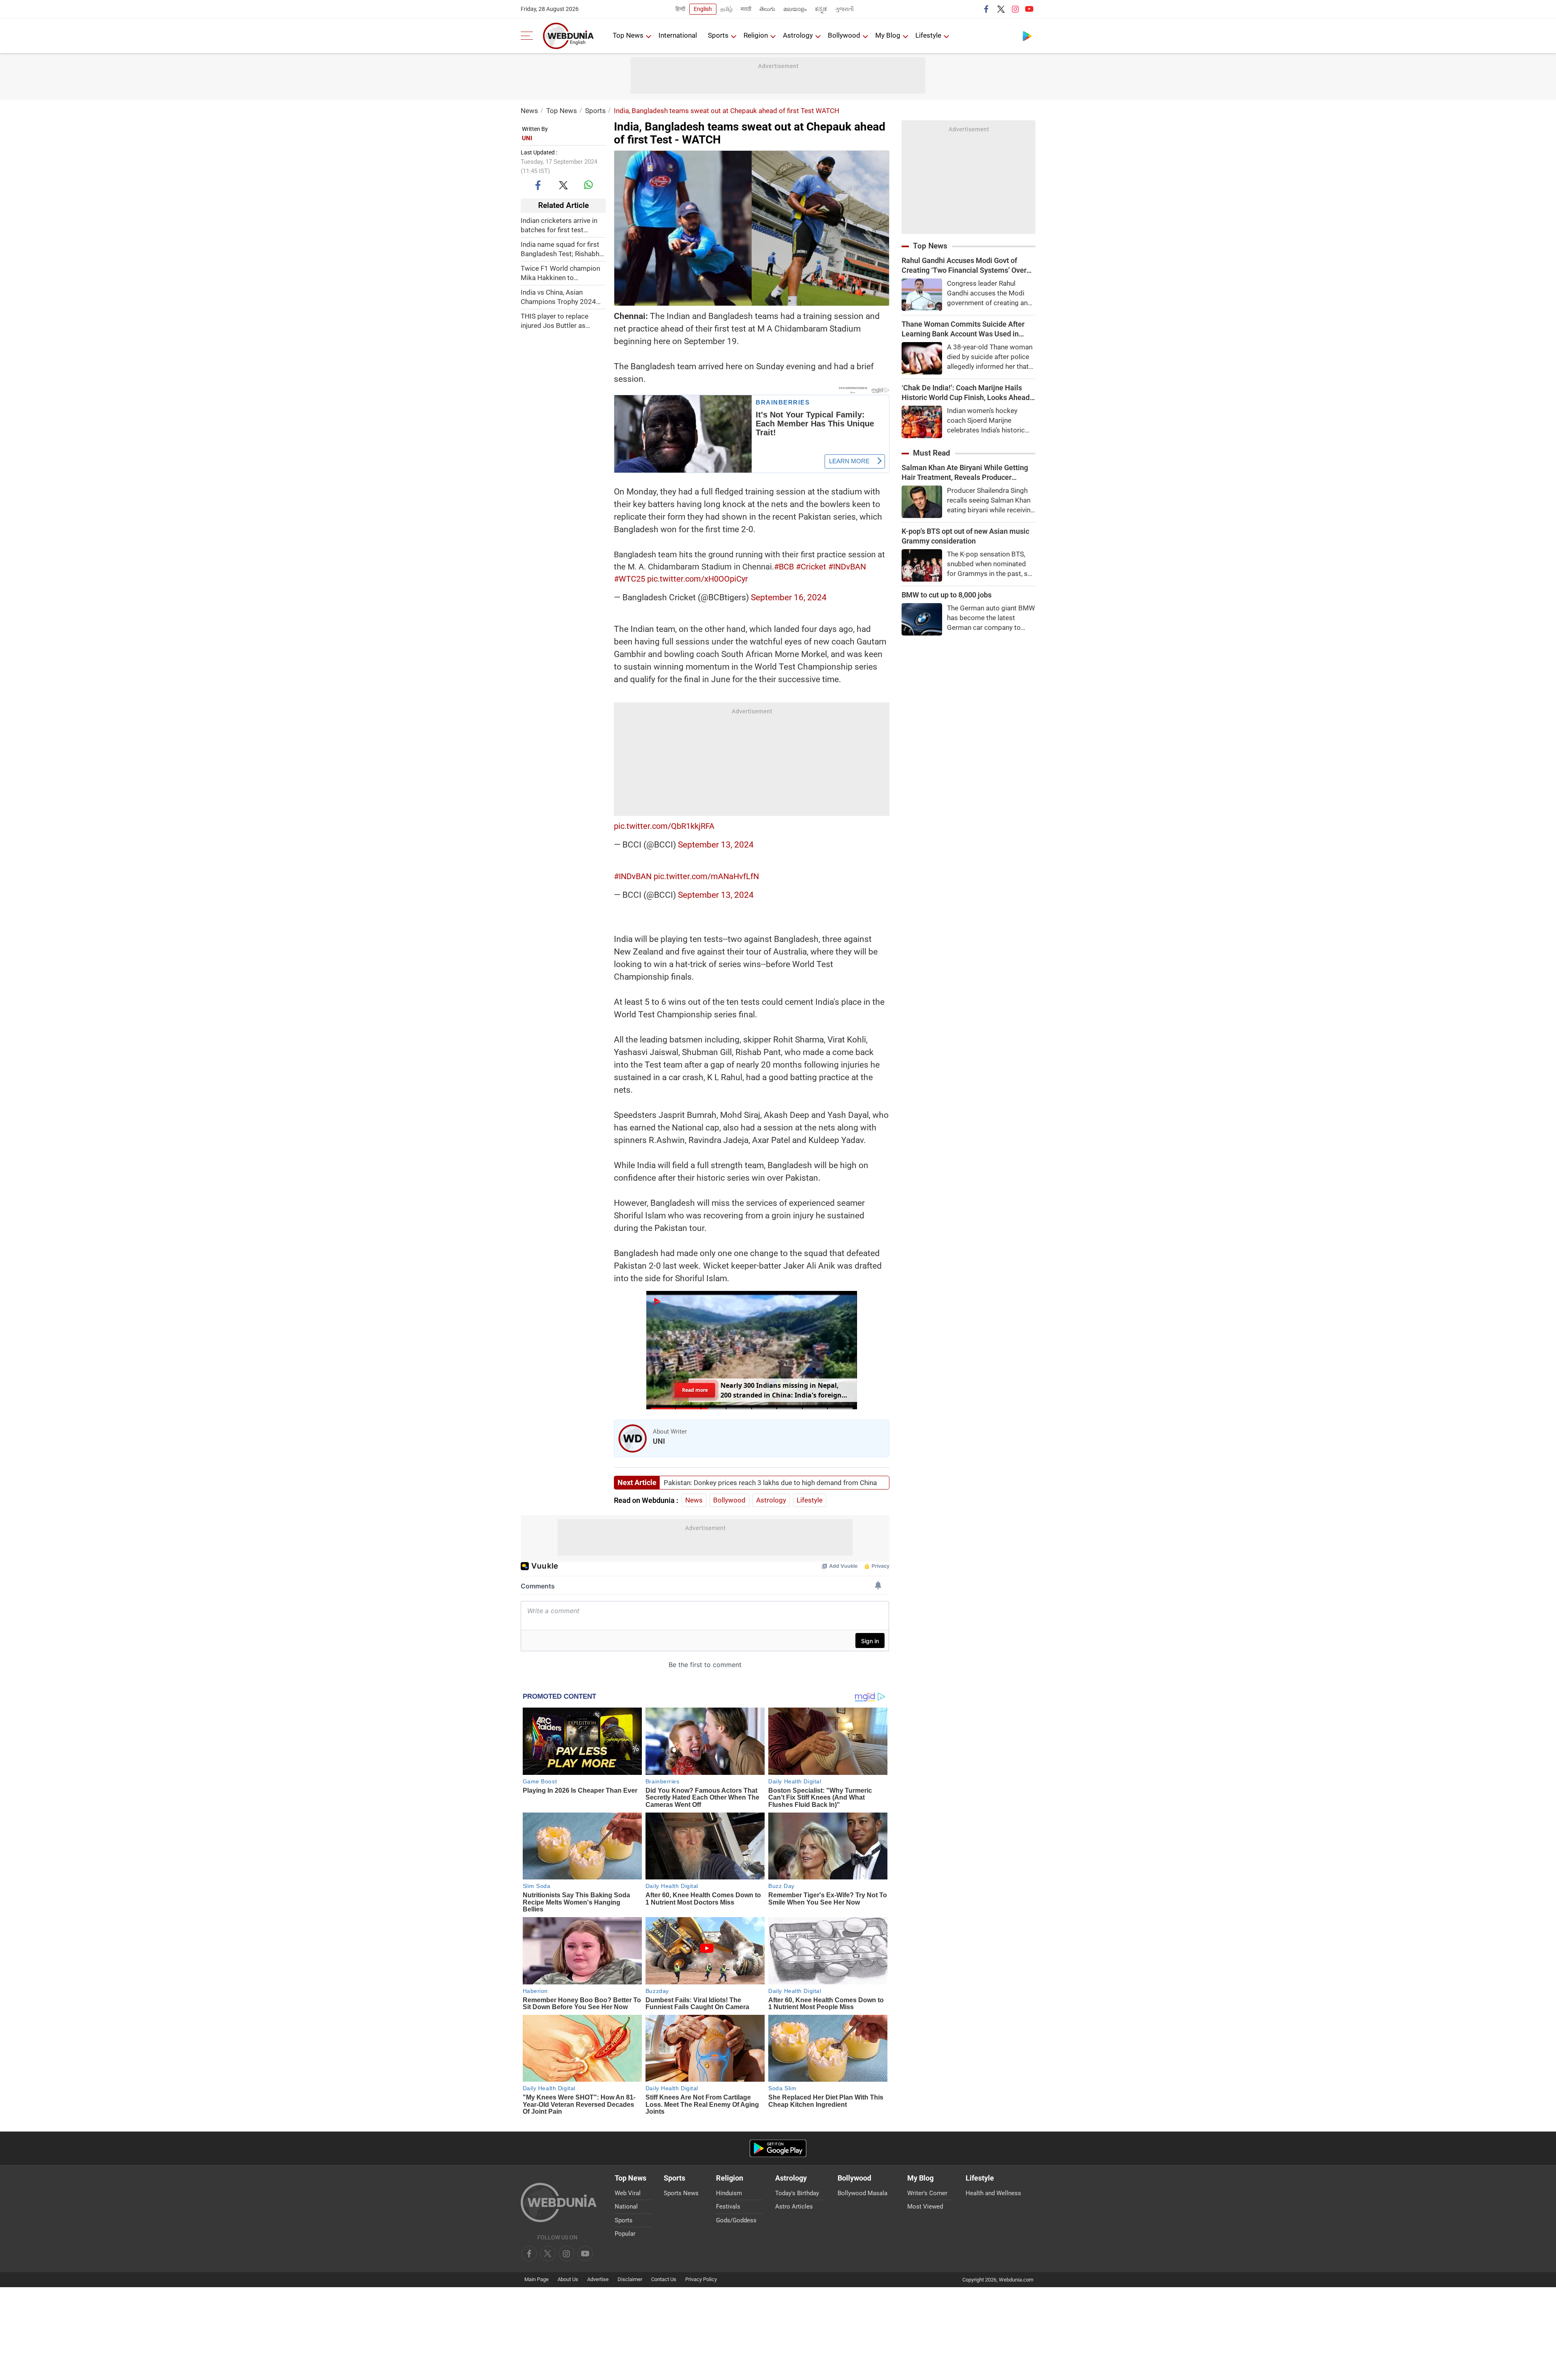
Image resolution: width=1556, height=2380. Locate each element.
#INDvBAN (847, 567)
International (678, 35)
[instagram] (1015, 9)
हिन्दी (680, 9)
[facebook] (987, 9)
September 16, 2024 (789, 597)
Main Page (536, 2279)
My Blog (888, 35)
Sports (718, 35)
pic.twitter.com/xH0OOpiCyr (698, 579)
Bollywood (844, 35)
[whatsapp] (588, 185)
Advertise (598, 2279)
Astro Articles (794, 2207)
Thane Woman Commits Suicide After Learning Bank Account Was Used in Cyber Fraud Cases (963, 329)
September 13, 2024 (716, 845)
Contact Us (664, 2279)
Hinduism (729, 2193)
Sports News (681, 2193)
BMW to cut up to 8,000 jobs (947, 595)
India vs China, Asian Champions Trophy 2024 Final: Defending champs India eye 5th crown (558, 297)
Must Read (932, 453)
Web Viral (628, 2193)
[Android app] (778, 2148)
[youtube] (1029, 9)
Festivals (728, 2207)
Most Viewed (925, 2207)
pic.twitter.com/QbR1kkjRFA (664, 826)
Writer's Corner (927, 2193)
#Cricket (811, 567)
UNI (527, 138)
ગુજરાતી (844, 9)
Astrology (798, 35)
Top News (628, 35)
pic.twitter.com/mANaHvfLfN (706, 876)
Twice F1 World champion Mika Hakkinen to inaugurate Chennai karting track (561, 273)
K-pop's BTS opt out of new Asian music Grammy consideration (965, 536)
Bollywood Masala (862, 2193)
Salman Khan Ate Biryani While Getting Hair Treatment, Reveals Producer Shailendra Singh (965, 473)
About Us (568, 2279)
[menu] (529, 36)
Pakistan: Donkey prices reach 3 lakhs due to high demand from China (770, 1483)
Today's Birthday (797, 2193)
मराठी (746, 9)
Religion (756, 35)
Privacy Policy (701, 2279)
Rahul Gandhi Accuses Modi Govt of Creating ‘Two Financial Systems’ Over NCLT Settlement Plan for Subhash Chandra (964, 266)
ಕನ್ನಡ (821, 9)
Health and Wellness (993, 2193)
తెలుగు (767, 9)
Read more (695, 1390)
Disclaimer (630, 2279)
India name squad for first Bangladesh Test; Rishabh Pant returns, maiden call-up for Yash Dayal (563, 249)
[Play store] (1027, 36)
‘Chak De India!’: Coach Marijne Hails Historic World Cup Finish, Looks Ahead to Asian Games (966, 393)
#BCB (784, 567)
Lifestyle (928, 35)
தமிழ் (727, 9)
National (626, 2207)
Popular (625, 2234)
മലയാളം (795, 9)
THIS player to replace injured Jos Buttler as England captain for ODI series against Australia (557, 321)
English (703, 9)
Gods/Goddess (736, 2220)
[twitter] (1001, 9)
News (529, 111)
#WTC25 (629, 579)
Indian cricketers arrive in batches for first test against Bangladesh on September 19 (559, 225)
